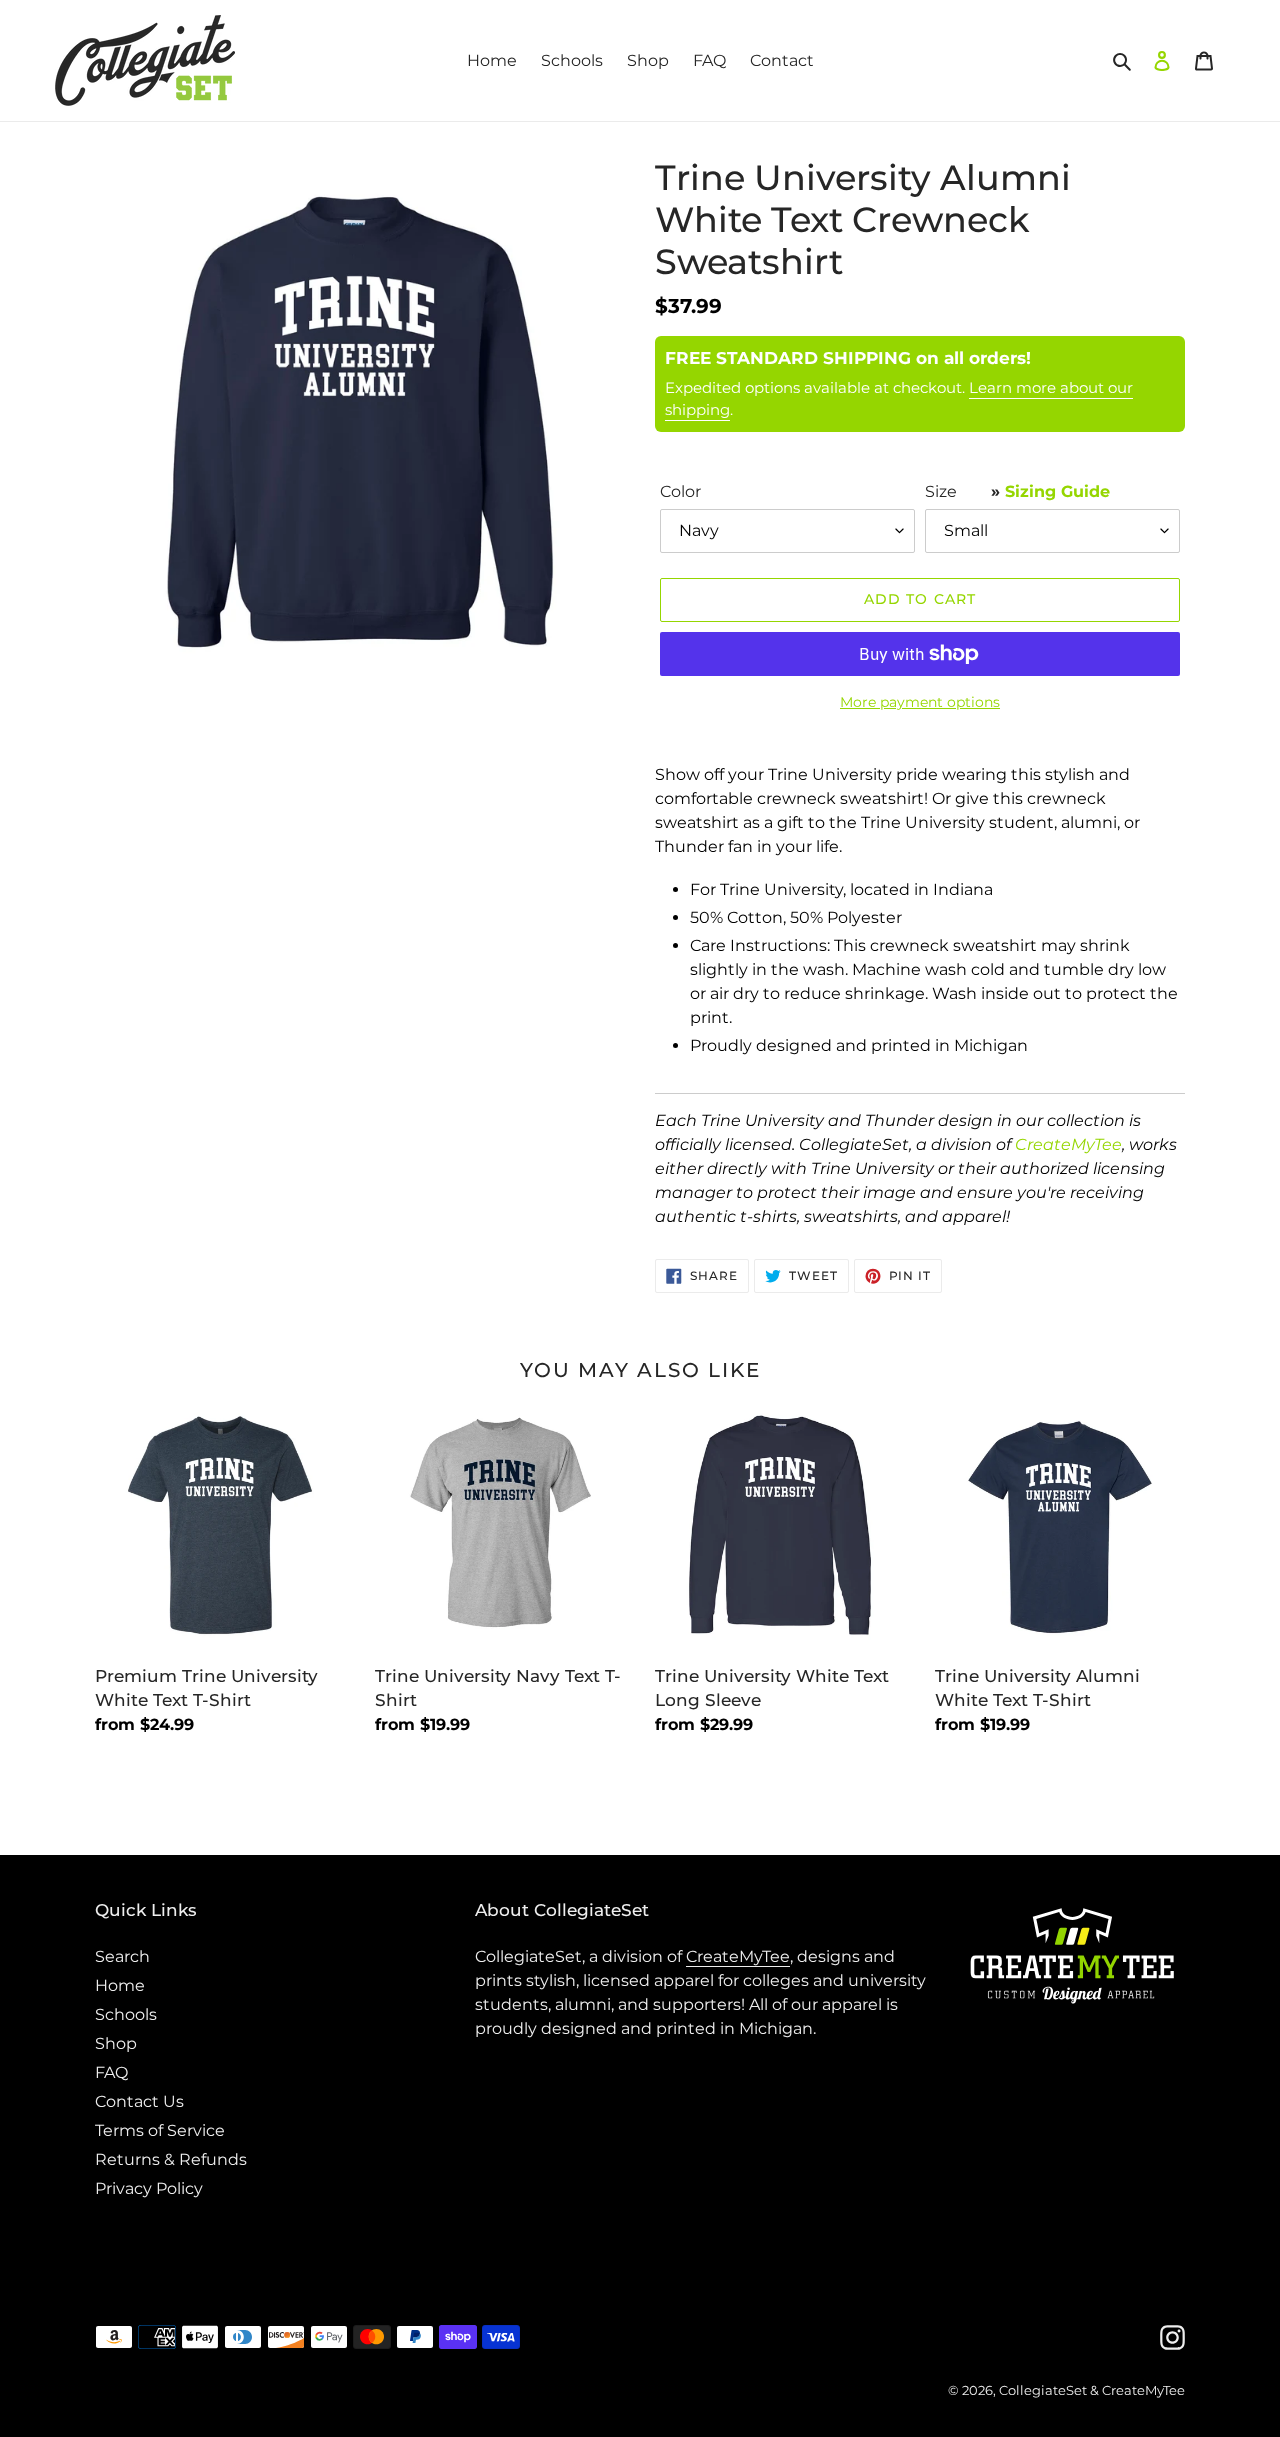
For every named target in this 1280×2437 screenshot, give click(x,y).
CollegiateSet (1043, 2390)
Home (120, 1985)
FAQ (111, 2072)
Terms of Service (160, 2130)
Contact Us (139, 2101)
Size (1017, 491)
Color (680, 491)
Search (122, 1956)
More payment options (920, 702)
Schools (126, 2014)
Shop (116, 2043)
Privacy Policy (149, 2188)
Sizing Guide (1057, 491)
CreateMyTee (1068, 1144)
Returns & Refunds (171, 2159)
